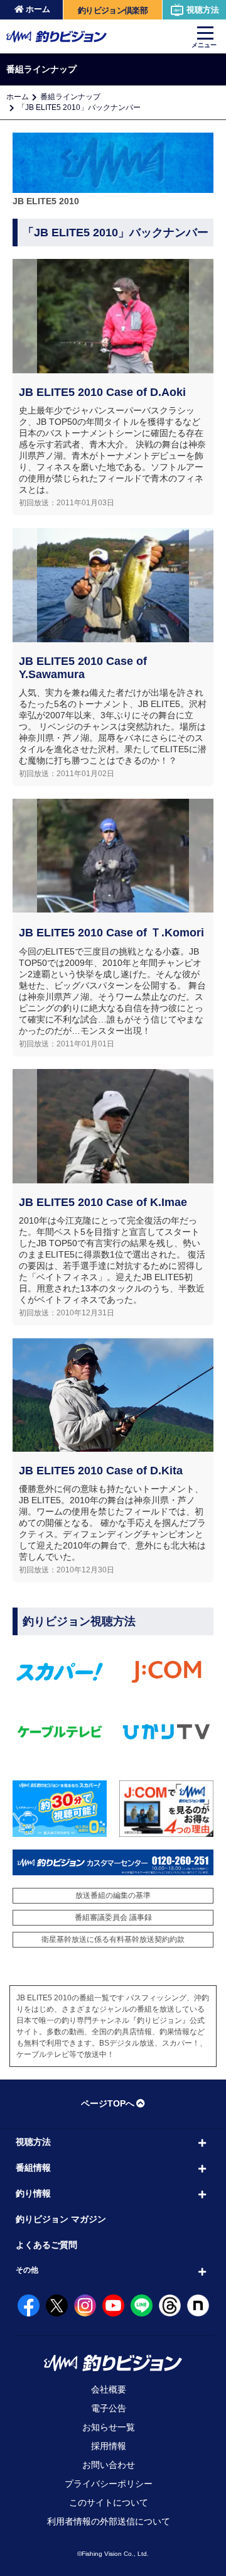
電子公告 (109, 2408)
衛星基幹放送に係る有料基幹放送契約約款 (113, 1939)
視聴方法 (203, 10)
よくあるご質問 (46, 2245)
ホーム (38, 9)
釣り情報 (33, 2193)
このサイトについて (109, 2502)
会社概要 (109, 2389)
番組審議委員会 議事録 (113, 1917)
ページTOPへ (108, 2103)
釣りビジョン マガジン (61, 2219)
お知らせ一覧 (109, 2427)
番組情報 (33, 2168)
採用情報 (109, 2446)
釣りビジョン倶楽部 (113, 10)
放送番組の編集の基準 (113, 1895)
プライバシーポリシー (109, 2484)
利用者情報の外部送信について (109, 2521)
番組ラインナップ (70, 97)
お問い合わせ (109, 2465)
